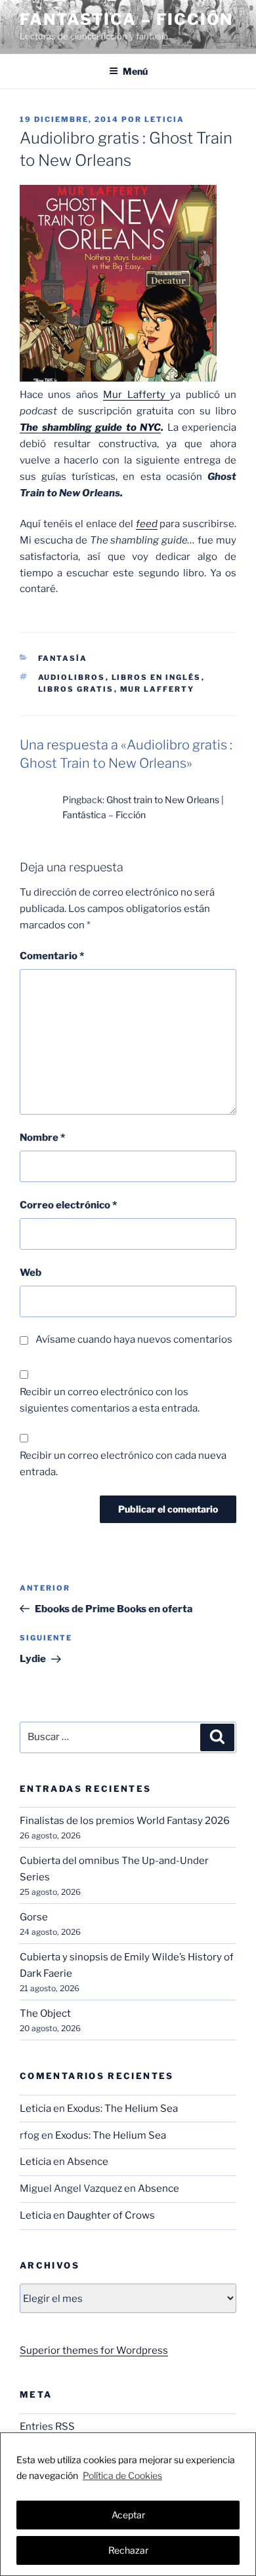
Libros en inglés (157, 677)
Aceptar (128, 2515)
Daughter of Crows (111, 2215)
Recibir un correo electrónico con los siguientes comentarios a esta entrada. (110, 1400)
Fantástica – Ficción (126, 19)
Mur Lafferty (137, 395)
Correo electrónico (68, 1205)
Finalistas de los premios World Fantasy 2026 (125, 1821)
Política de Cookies (122, 2475)
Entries (47, 2427)
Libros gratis (76, 689)
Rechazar (128, 2550)
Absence (88, 2162)
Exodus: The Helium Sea (122, 2109)
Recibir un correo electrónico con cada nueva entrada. (123, 1464)
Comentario (52, 956)
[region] (128, 2504)
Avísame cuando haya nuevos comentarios (134, 1339)
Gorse (34, 1917)
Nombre (42, 1138)
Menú (135, 71)
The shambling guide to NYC (90, 427)
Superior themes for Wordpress (94, 2350)
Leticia (164, 119)
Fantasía (63, 658)
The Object (45, 2013)
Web (31, 1273)
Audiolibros (72, 677)
